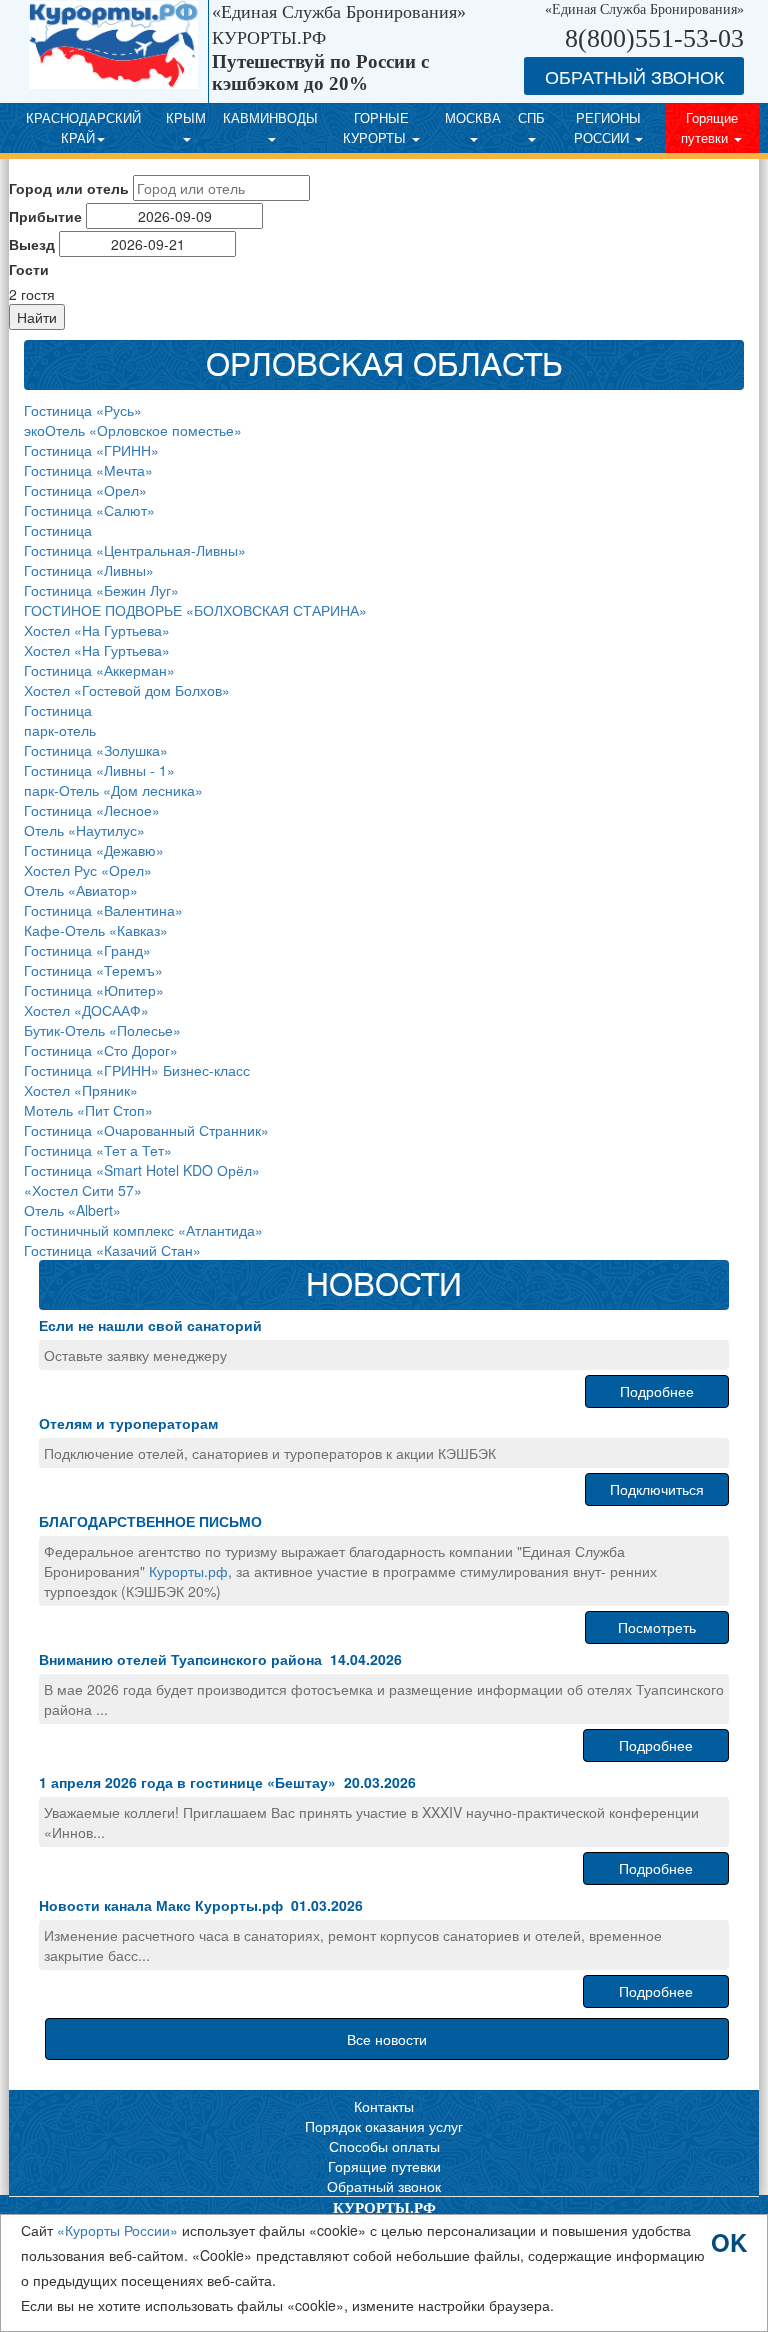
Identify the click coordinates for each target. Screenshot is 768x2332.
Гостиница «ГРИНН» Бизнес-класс (137, 1070)
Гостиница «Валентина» (103, 910)
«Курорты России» (117, 2230)
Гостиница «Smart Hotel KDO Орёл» (142, 1170)
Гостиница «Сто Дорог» (101, 1050)
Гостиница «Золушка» (96, 750)
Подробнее (657, 1391)
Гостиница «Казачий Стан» (112, 1250)
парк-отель (60, 730)
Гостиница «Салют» (89, 510)
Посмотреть (657, 1627)
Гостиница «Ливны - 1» (99, 770)
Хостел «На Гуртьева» (97, 630)
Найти (37, 317)
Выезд (32, 244)
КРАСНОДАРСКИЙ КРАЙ (83, 127)
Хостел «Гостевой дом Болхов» (127, 690)
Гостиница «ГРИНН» (91, 450)
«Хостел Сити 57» (83, 1190)
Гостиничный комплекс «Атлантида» (143, 1230)
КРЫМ (186, 117)
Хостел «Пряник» (81, 1090)
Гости (29, 269)
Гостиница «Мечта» (88, 470)
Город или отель (69, 188)
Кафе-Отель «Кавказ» (96, 930)
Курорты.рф (188, 1571)
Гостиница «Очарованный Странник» (146, 1130)
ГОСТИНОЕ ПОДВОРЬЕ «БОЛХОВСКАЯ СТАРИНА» (195, 610)
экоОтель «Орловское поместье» (133, 430)
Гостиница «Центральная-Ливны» (135, 550)
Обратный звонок (384, 2186)
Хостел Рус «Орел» (88, 870)
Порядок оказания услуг (384, 2126)
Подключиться (657, 1489)
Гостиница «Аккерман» (99, 670)
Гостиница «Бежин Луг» (101, 590)
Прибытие (45, 216)
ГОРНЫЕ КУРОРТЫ (376, 127)
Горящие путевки (709, 127)
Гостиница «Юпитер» (94, 990)
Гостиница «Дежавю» (94, 850)
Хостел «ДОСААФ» (86, 1010)
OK (729, 2240)
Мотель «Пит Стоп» (88, 1110)
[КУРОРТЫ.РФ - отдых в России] (119, 51)
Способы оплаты (384, 2146)
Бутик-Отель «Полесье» (102, 1030)
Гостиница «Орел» (85, 490)
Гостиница (58, 530)
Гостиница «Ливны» (89, 570)
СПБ (531, 117)
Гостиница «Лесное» (92, 810)
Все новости (387, 2039)
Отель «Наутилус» (84, 830)
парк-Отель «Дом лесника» (113, 790)
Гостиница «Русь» (83, 410)
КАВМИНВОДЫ (270, 117)
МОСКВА (473, 117)
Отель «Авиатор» (81, 890)
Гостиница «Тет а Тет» (98, 1150)
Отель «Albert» (72, 1210)
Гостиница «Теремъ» (93, 970)
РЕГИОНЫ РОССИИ (607, 127)
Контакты (384, 2106)
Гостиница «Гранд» (87, 950)
